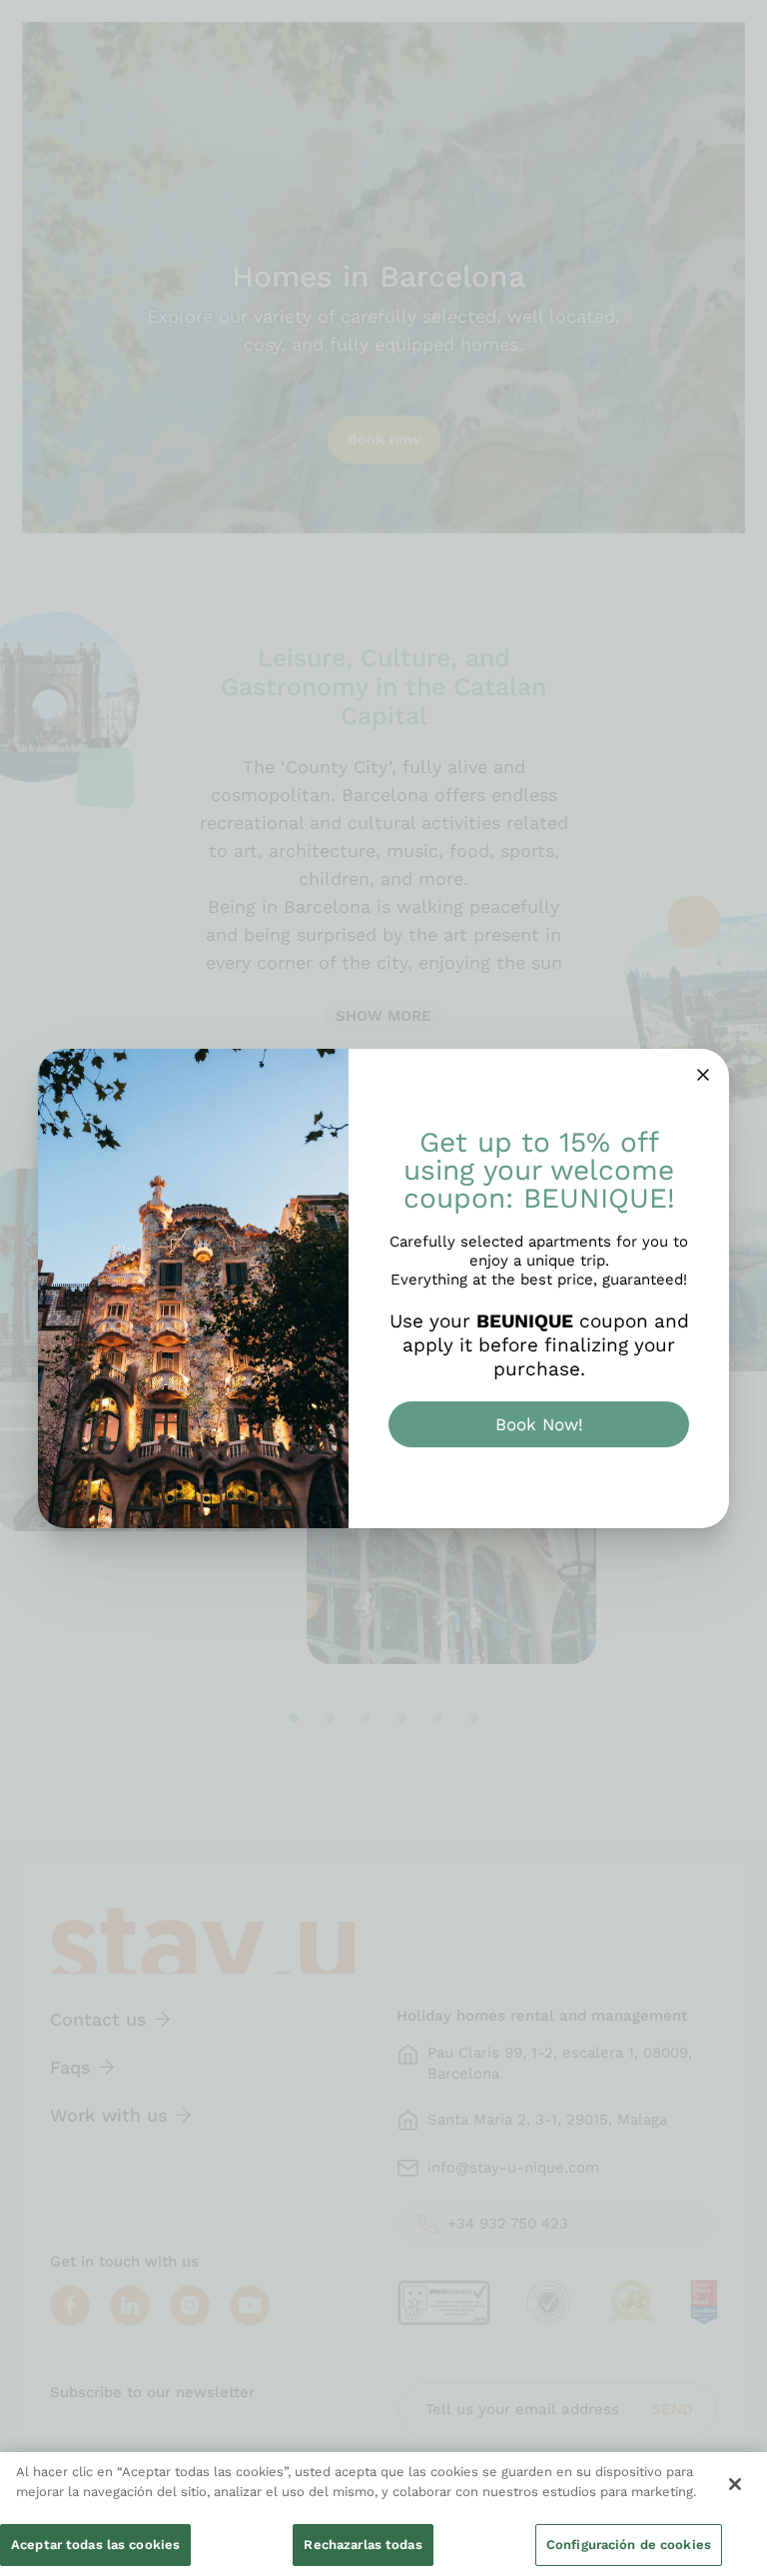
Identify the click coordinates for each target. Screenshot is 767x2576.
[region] (383, 2514)
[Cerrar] (735, 2484)
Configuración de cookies (629, 2545)
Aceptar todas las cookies (95, 2545)
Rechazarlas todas (363, 2545)
